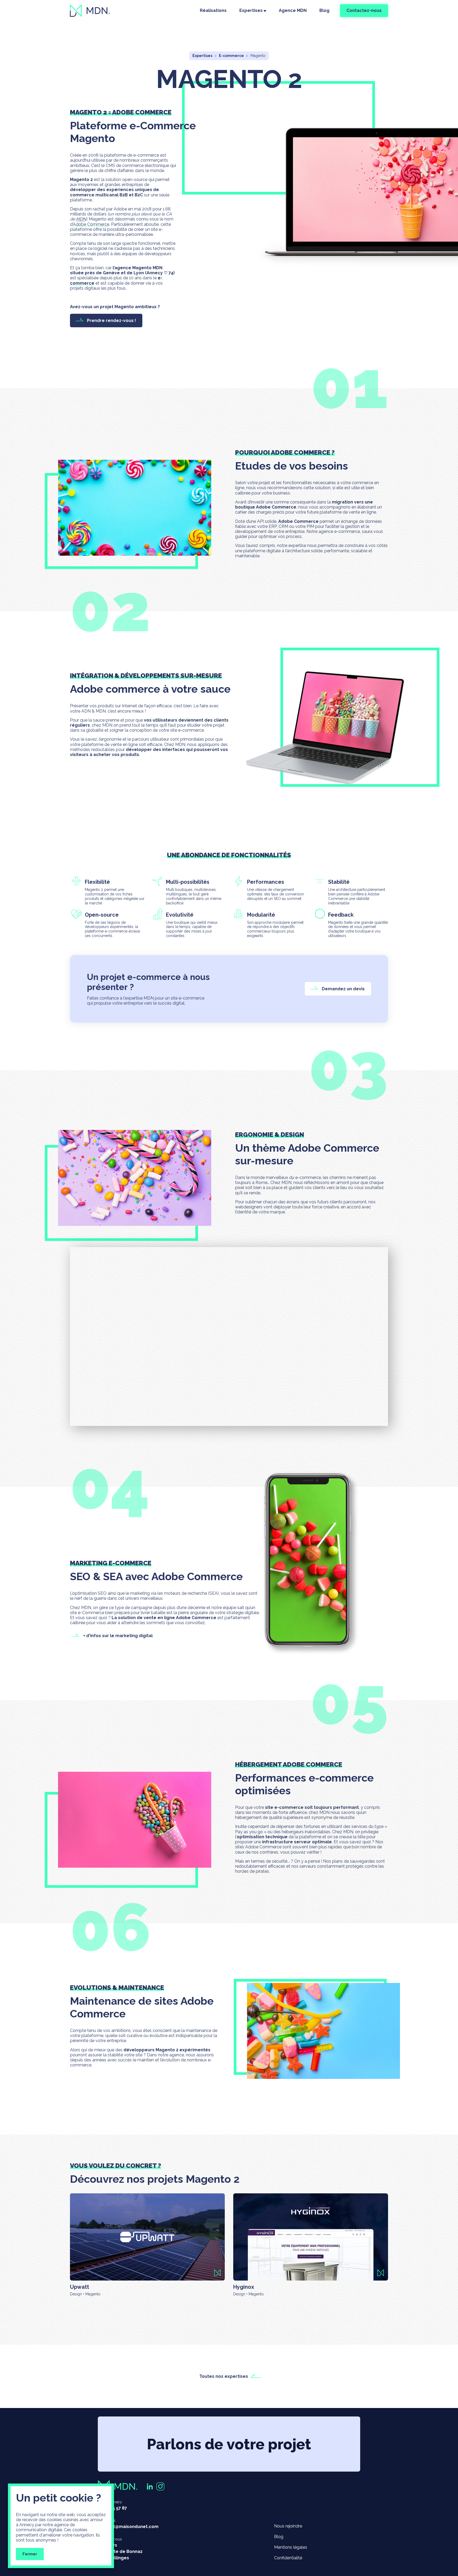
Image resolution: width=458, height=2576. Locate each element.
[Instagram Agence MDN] (160, 2486)
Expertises (251, 10)
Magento (258, 56)
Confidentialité (288, 2558)
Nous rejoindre (288, 2526)
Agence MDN (293, 10)
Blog (324, 10)
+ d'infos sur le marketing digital (118, 1636)
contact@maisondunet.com (128, 2527)
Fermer (30, 2554)
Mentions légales (291, 2547)
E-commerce (231, 56)
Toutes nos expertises (224, 2376)
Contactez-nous (364, 10)
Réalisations (213, 10)
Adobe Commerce (91, 224)
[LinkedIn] (150, 2486)
